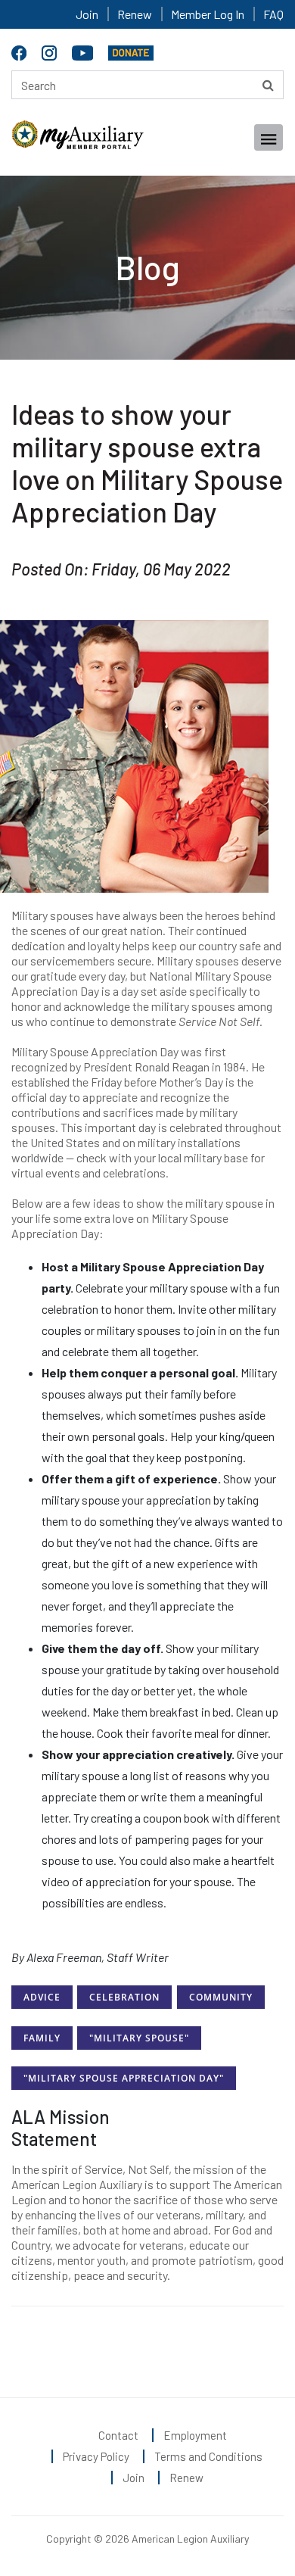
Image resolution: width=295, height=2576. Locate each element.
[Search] (268, 85)
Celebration (124, 1997)
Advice (42, 1997)
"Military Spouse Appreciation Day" (124, 2078)
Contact (118, 2435)
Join (87, 14)
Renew (135, 14)
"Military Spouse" (139, 2038)
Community (221, 1997)
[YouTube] (84, 50)
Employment (195, 2435)
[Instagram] (51, 50)
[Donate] (131, 50)
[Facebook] (21, 50)
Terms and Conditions (208, 2456)
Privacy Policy (96, 2456)
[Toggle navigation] (269, 137)
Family (42, 2038)
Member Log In (208, 14)
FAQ (273, 14)
